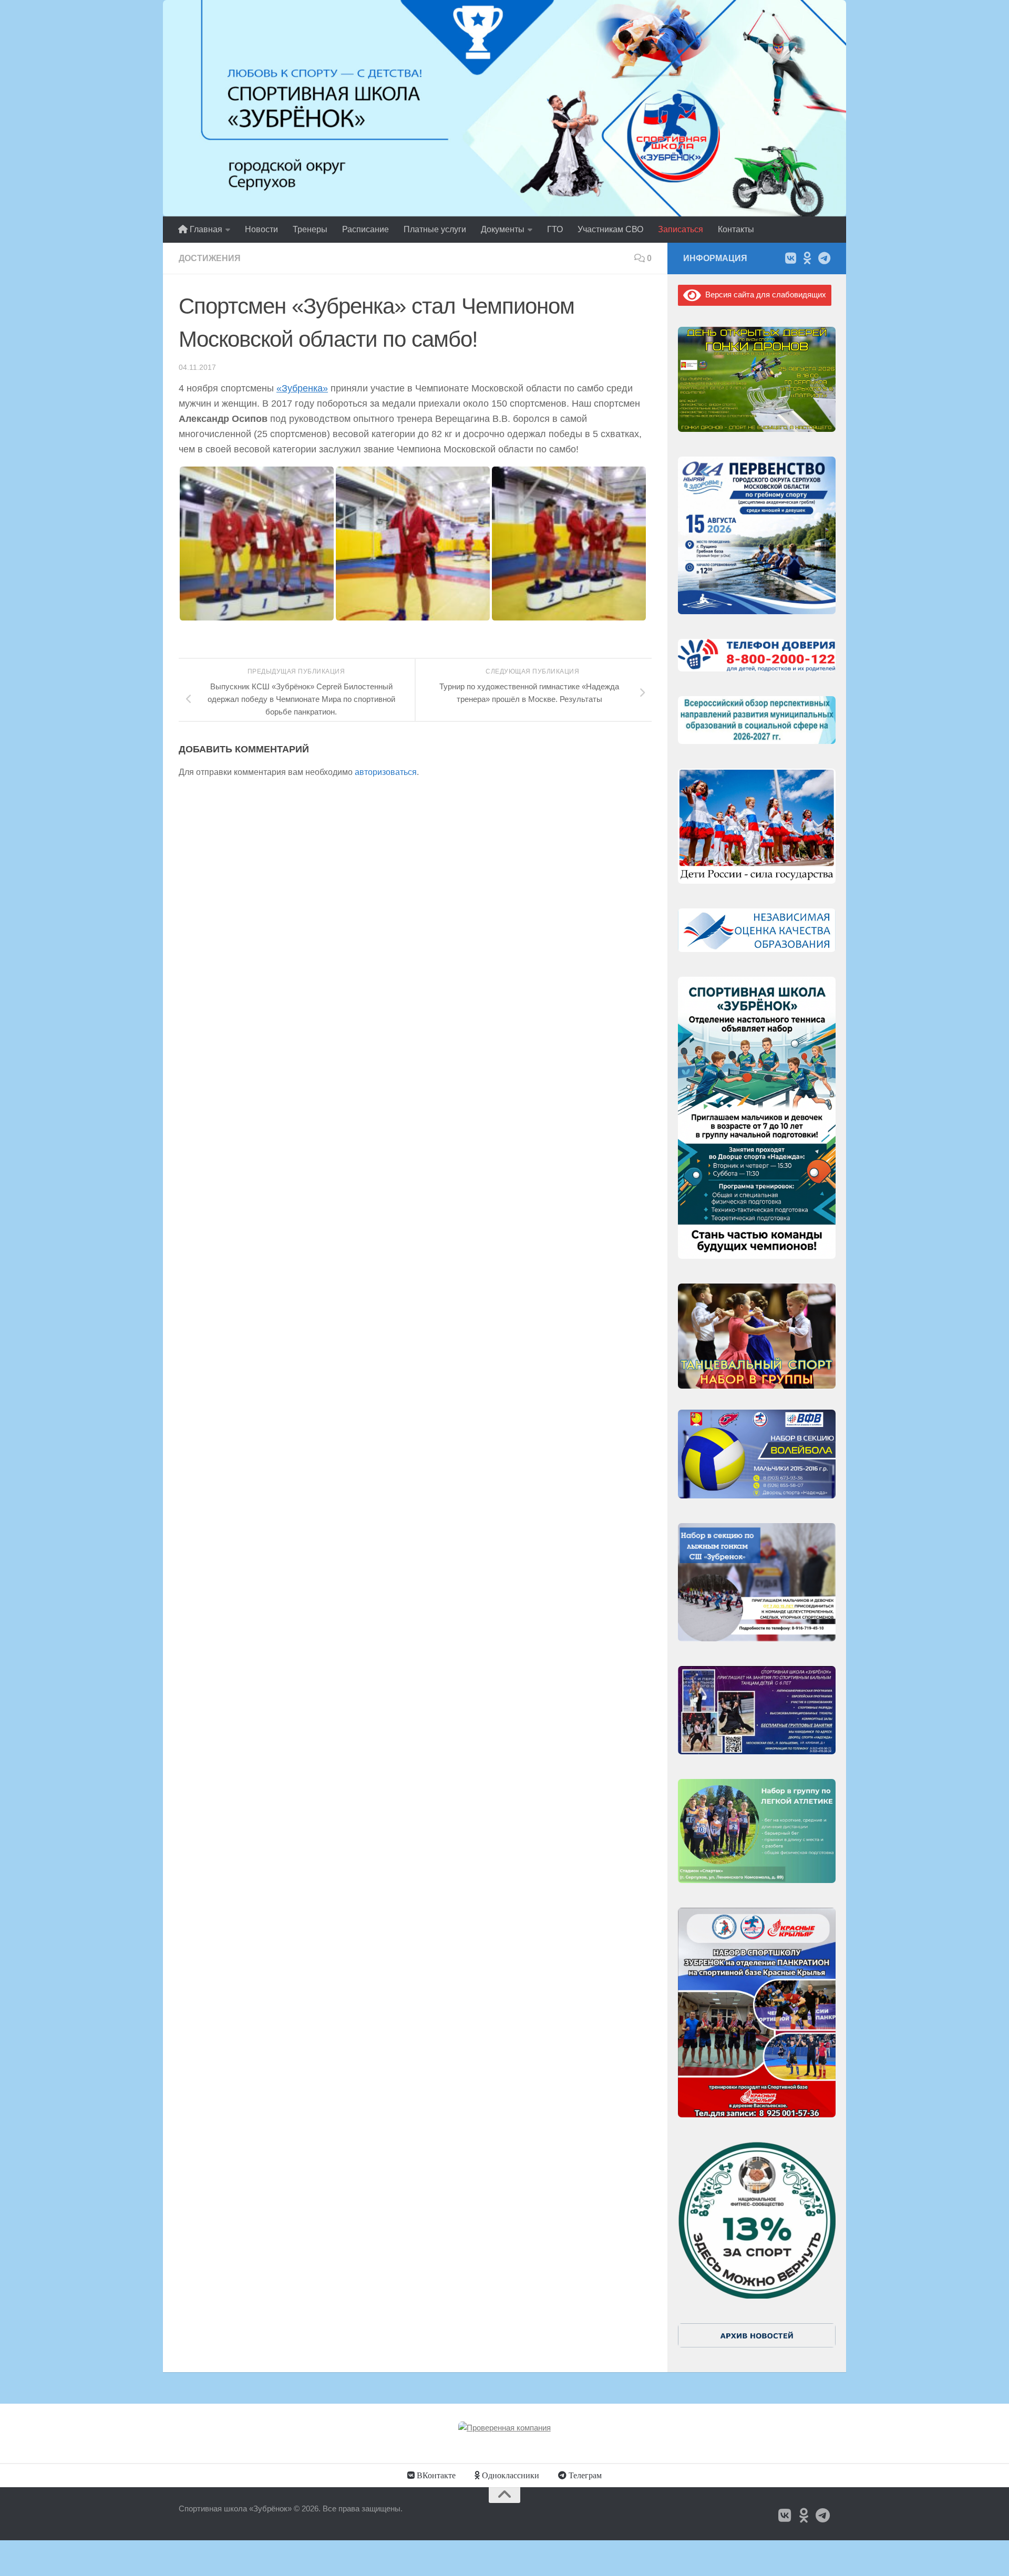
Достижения (210, 258)
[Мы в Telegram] (824, 258)
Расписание (365, 229)
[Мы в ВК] (790, 258)
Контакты (736, 229)
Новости (261, 229)
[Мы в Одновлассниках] (807, 258)
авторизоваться (386, 772)
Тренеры (310, 229)
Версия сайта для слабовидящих (764, 294)
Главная (205, 229)
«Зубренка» (302, 388)
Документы (503, 229)
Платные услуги (435, 229)
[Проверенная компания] (504, 2428)
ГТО (555, 229)
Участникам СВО (610, 229)
